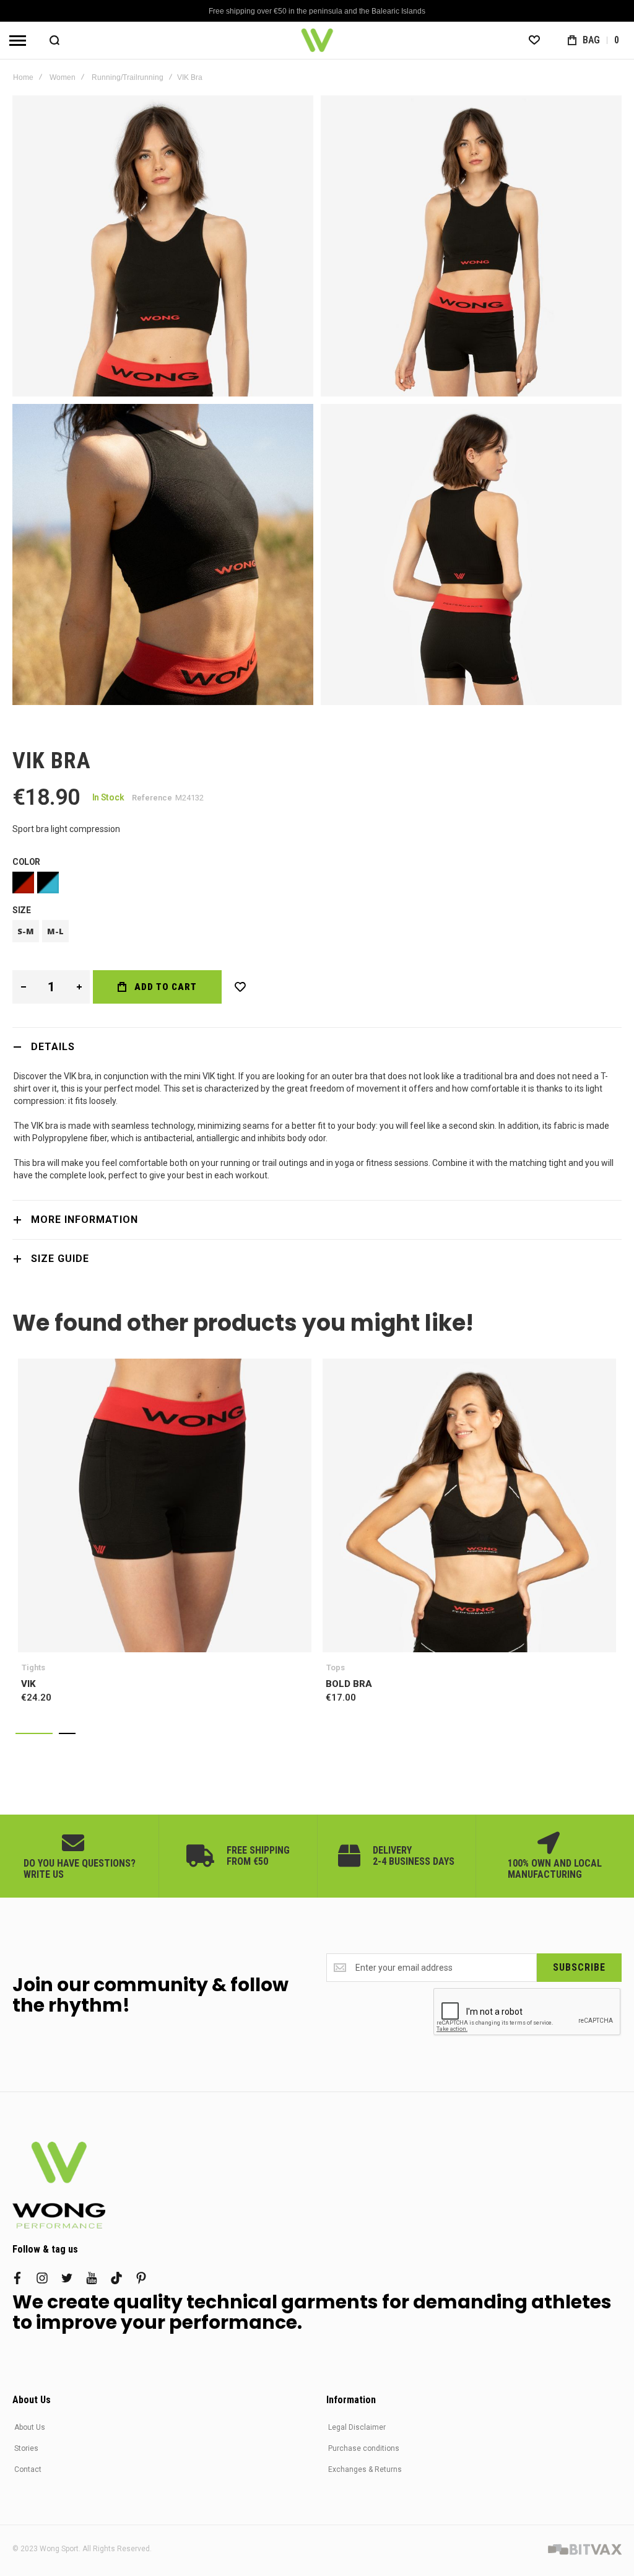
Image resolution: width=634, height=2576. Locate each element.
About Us (30, 2427)
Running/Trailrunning (128, 77)
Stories (26, 2448)
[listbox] (317, 884)
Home (23, 77)
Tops (336, 1667)
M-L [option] (55, 931)
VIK (165, 1505)
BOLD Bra (469, 1505)
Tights (33, 1667)
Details (53, 1047)
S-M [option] (26, 931)
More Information (85, 1220)
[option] (23, 883)
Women (63, 77)
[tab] (317, 1047)
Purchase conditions (364, 2448)
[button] (34, 1733)
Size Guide (60, 1259)
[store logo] (317, 40)
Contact (28, 2469)
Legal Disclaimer (357, 2427)
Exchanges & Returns (365, 2469)
